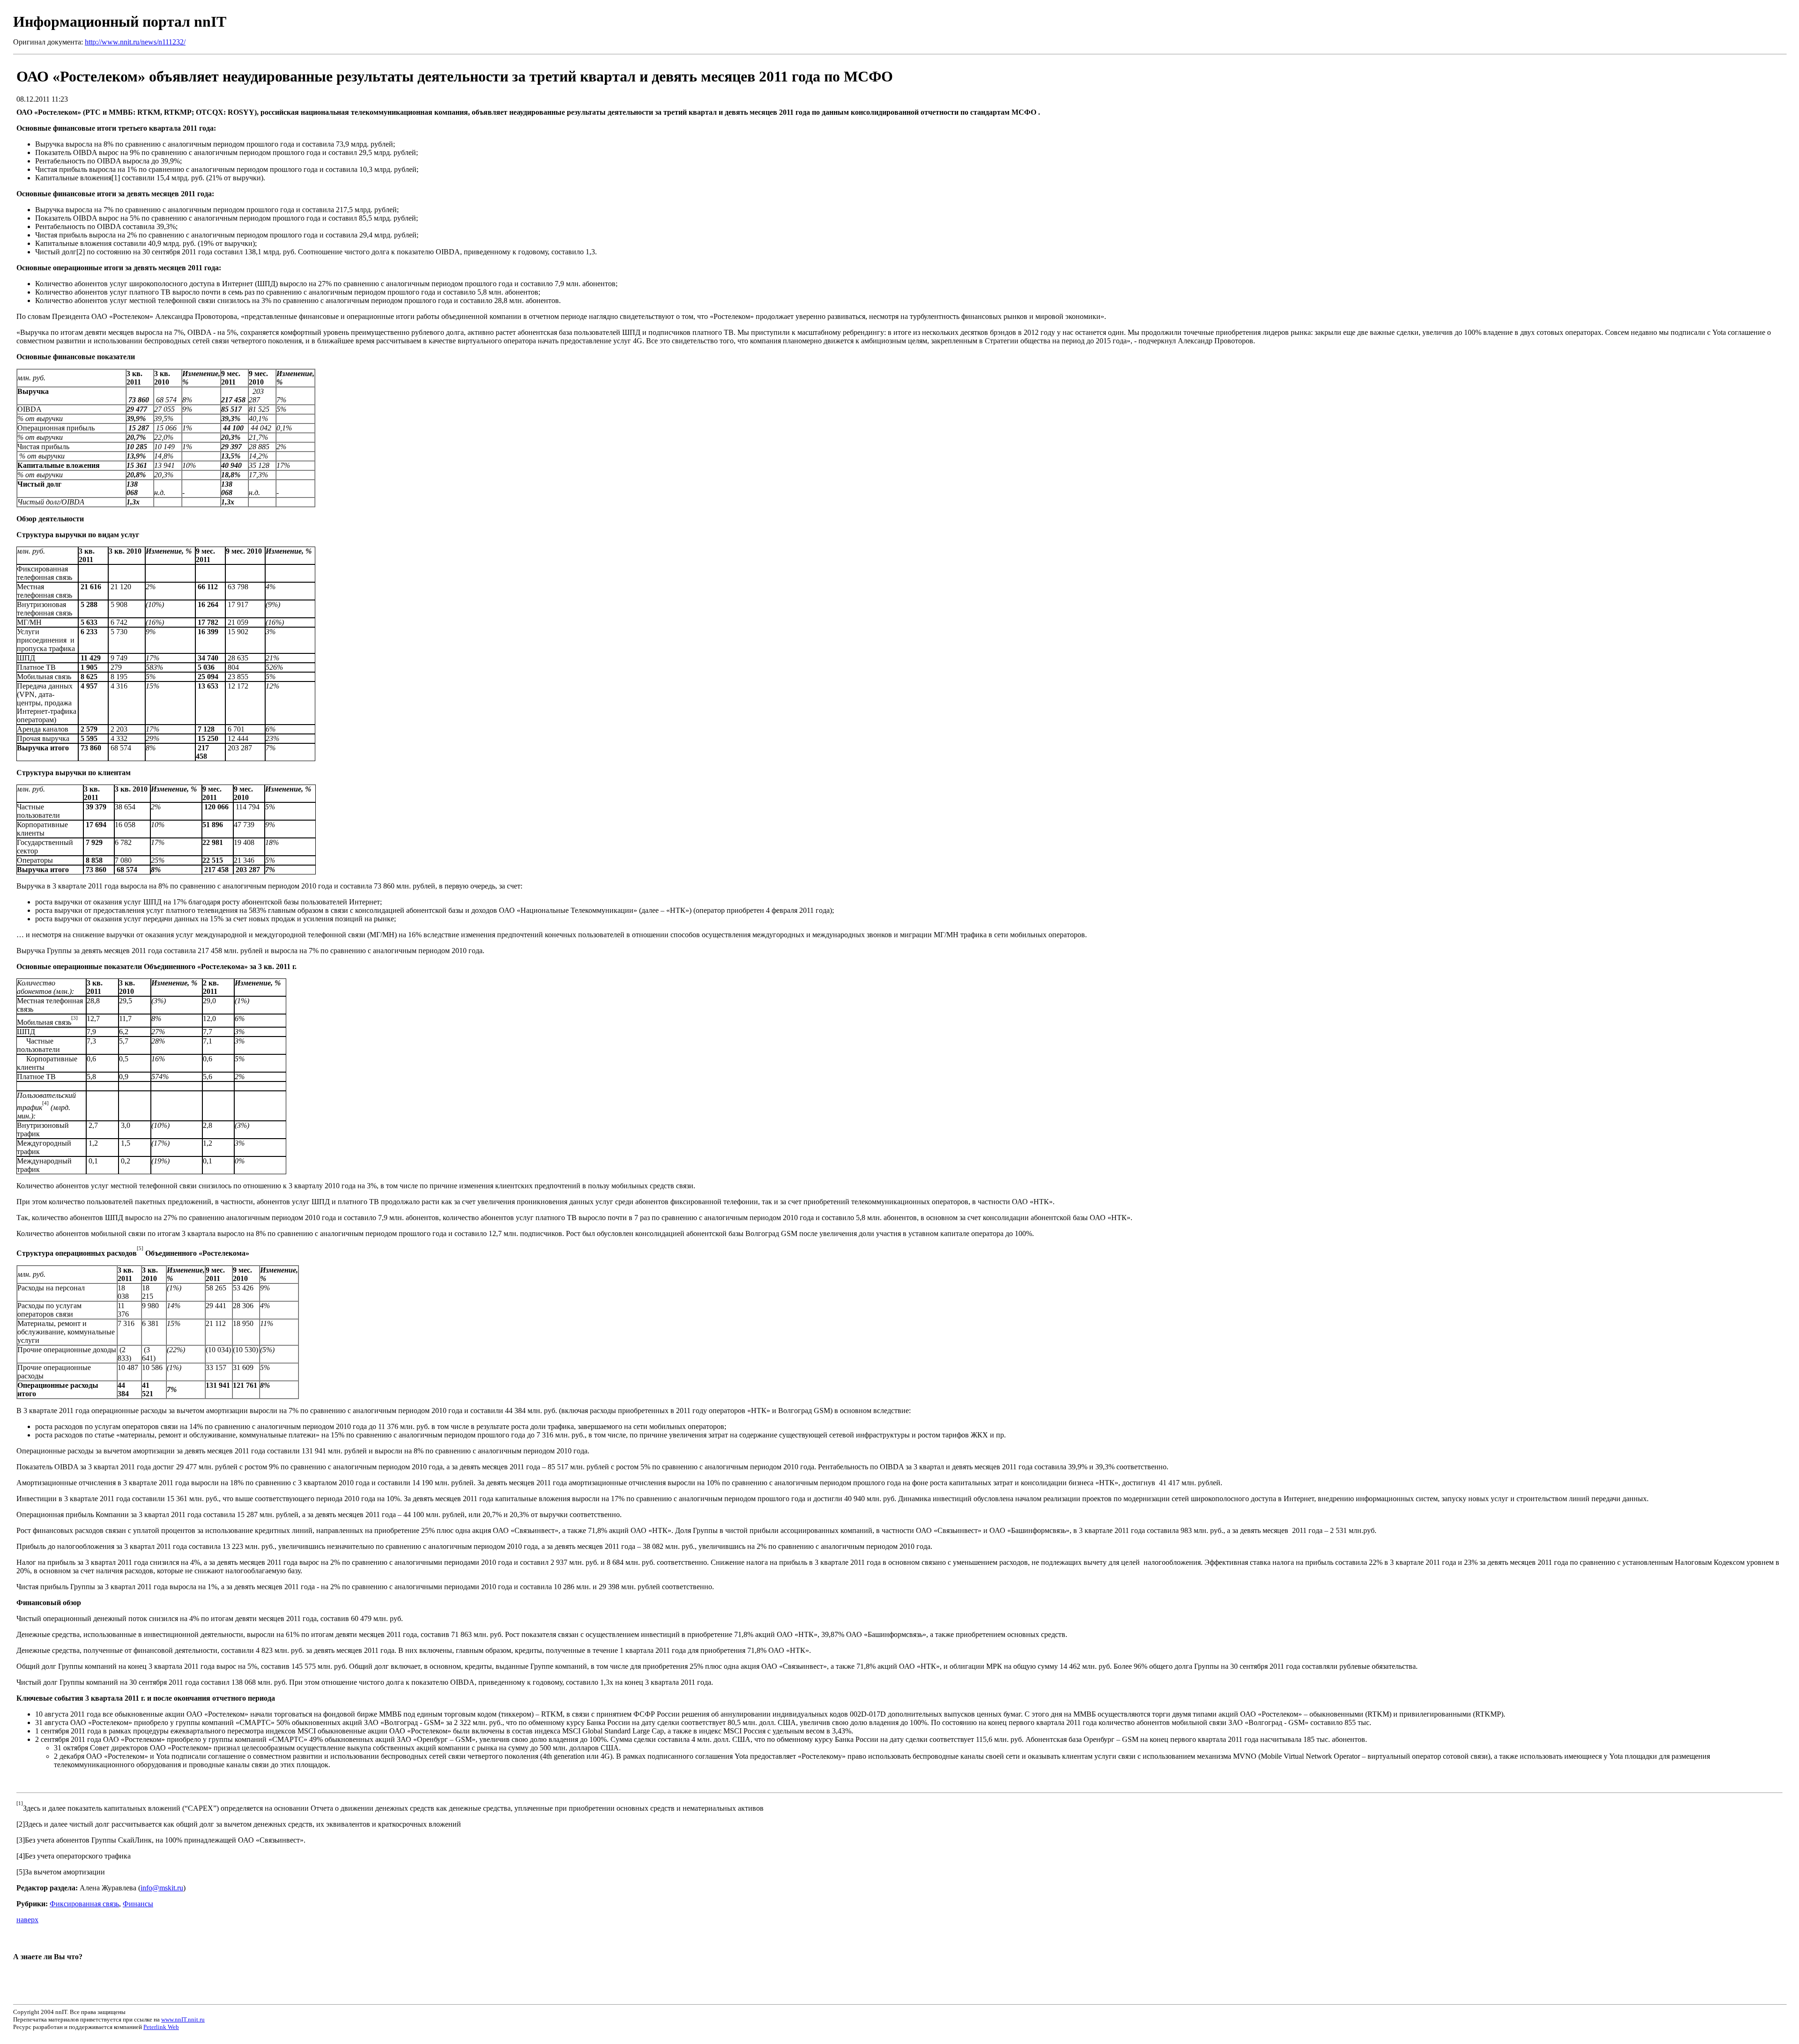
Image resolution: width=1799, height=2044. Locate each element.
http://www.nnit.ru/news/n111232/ (135, 42)
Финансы (138, 1904)
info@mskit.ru (162, 1888)
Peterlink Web (161, 2027)
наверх (27, 1920)
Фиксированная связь (84, 1904)
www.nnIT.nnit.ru (183, 2019)
